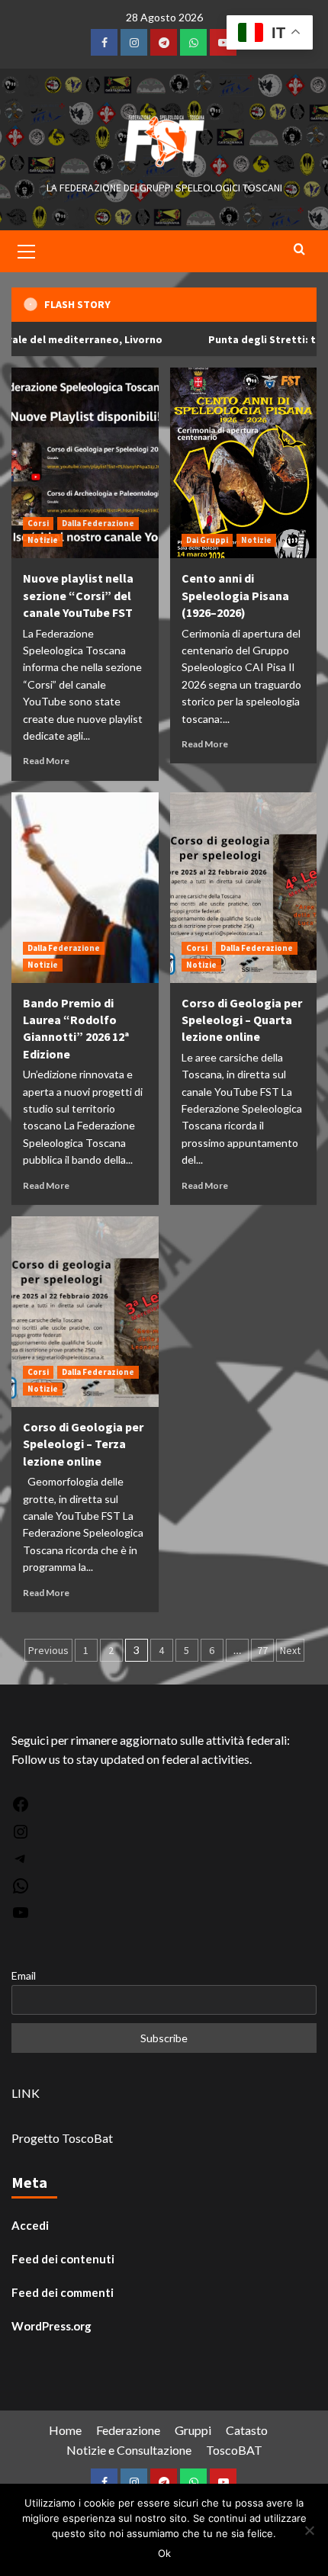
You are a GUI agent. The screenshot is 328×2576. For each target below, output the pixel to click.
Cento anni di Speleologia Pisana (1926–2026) (235, 595)
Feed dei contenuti (63, 2259)
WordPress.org (51, 2326)
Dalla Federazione (98, 523)
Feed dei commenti (63, 2292)
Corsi (38, 523)
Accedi (30, 2225)
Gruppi (193, 2430)
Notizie (43, 540)
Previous (48, 1650)
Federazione (128, 2430)
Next (290, 1650)
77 (262, 1650)
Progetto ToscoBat (62, 2138)
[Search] (299, 250)
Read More (46, 761)
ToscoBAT (234, 2450)
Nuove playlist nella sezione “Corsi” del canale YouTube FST (78, 595)
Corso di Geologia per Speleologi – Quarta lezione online (242, 1020)
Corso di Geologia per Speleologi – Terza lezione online (83, 1444)
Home (65, 2430)
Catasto (247, 2430)
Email (24, 1975)
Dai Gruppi (207, 540)
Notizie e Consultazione (129, 2450)
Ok (164, 2553)
